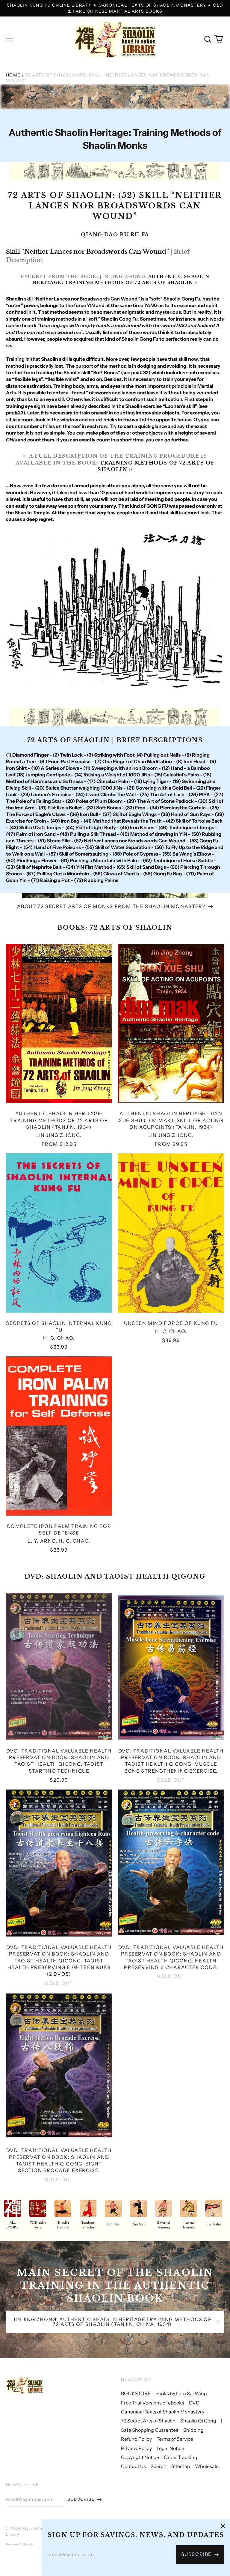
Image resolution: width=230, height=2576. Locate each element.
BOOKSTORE (136, 2393)
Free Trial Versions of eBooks (153, 2403)
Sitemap (181, 2466)
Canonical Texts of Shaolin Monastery (163, 2412)
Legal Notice (170, 2448)
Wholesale (207, 2466)
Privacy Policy (136, 2448)
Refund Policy (136, 2439)
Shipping (193, 2430)
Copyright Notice (140, 2457)
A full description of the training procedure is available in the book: (115, 463)
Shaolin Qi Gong (198, 2421)
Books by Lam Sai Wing (181, 2393)
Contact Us (133, 2466)
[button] (208, 39)
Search (159, 2466)
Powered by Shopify (20, 2544)
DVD (194, 2403)
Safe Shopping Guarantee (150, 2430)
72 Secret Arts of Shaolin (148, 2421)
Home (13, 75)
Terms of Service (175, 2439)
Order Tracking (181, 2457)
